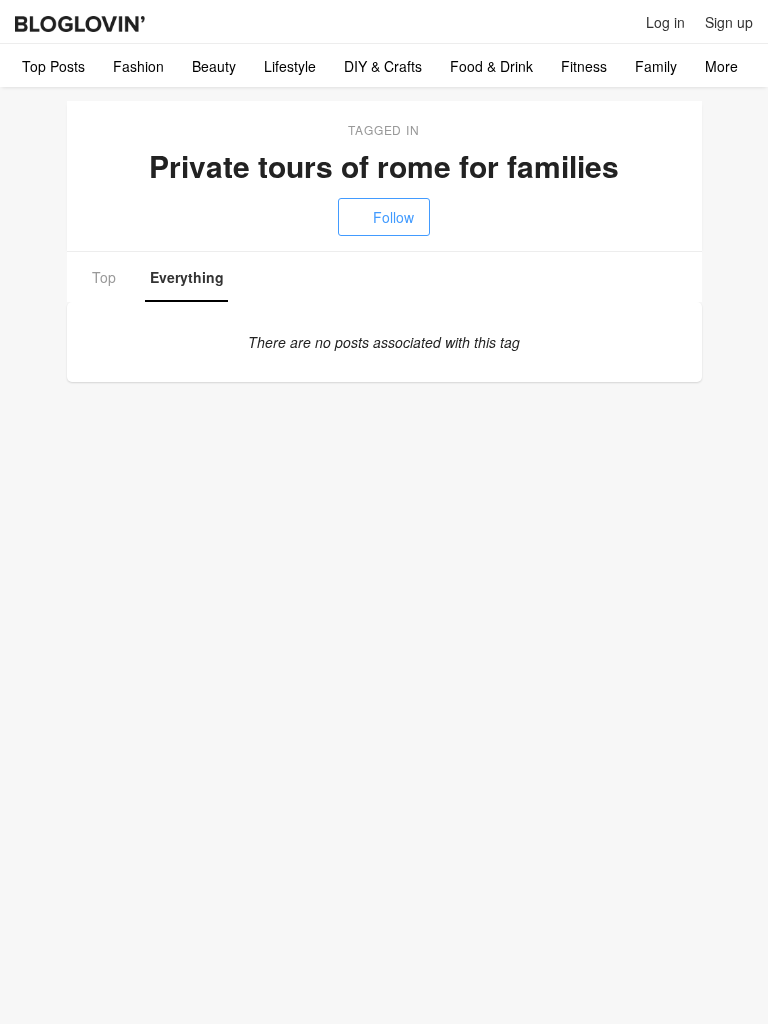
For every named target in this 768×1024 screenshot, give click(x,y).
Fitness (584, 66)
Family (656, 66)
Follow (393, 217)
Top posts (53, 66)
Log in (665, 22)
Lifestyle (290, 66)
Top (104, 277)
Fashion (138, 66)
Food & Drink (491, 66)
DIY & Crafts (383, 66)
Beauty (214, 66)
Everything (187, 277)
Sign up (729, 22)
